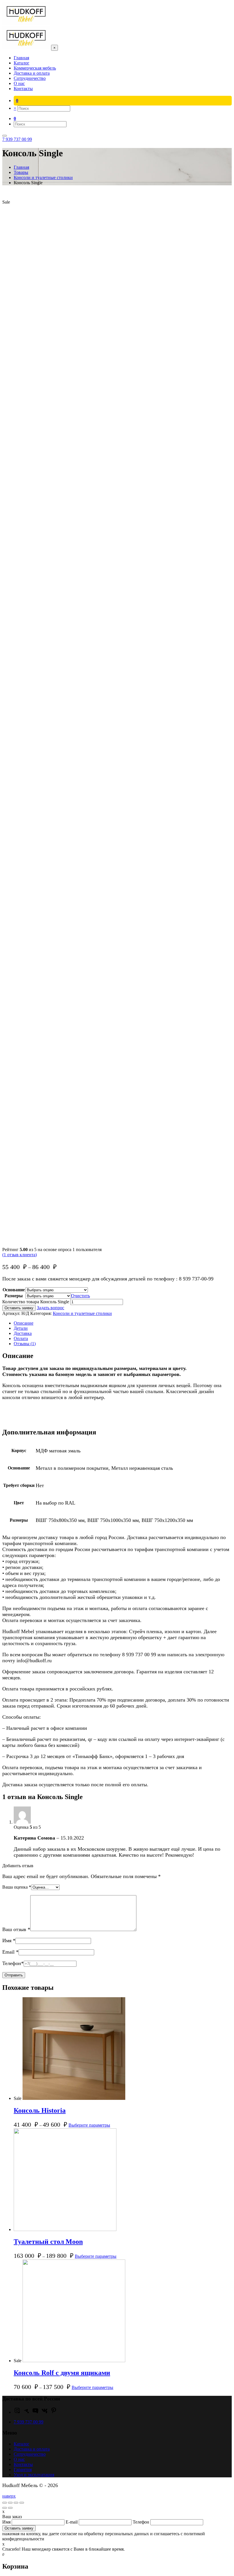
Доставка (23, 1333)
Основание (14, 1290)
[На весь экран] (16, 2503)
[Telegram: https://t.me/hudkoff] (26, 2412)
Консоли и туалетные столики (82, 1313)
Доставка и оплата (32, 2449)
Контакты (23, 2464)
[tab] (123, 1323)
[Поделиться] (10, 2503)
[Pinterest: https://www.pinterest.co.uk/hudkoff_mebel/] (54, 2412)
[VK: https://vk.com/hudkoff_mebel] (45, 2412)
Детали (21, 1328)
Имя (9, 1940)
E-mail (72, 2522)
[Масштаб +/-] (22, 2503)
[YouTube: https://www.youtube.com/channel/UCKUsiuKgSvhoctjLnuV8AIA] (35, 2412)
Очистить (80, 1296)
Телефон (13, 1963)
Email (10, 1952)
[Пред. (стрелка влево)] (5, 2508)
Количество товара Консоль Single (36, 1302)
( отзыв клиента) (20, 1255)
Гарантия (23, 2470)
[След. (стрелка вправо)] (10, 2508)
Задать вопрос (51, 1308)
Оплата (21, 1338)
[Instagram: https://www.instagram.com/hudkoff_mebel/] (17, 2412)
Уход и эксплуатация (34, 2475)
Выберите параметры (89, 2125)
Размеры (14, 1296)
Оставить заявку (19, 1308)
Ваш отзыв (16, 1929)
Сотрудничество (30, 2454)
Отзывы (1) (25, 1344)
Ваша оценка (17, 1887)
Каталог (22, 2444)
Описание (24, 1323)
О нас (19, 2459)
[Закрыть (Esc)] (5, 2503)
